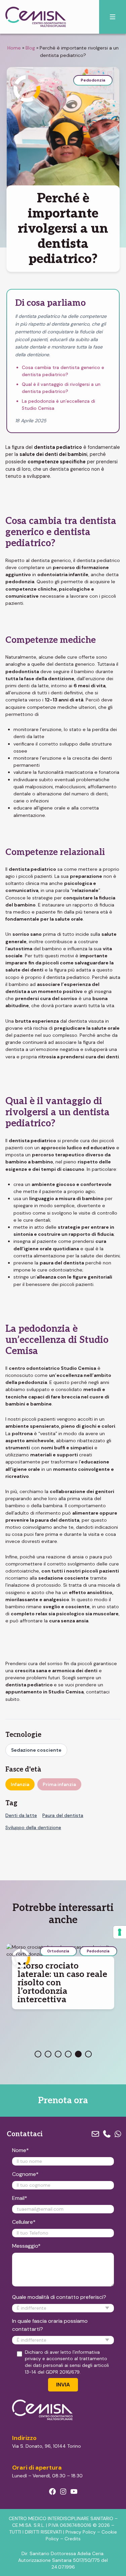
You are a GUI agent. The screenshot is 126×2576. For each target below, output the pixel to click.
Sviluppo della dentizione (33, 1827)
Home (14, 48)
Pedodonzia (93, 80)
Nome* (20, 2150)
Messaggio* (26, 2246)
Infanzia (20, 1784)
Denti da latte (21, 1815)
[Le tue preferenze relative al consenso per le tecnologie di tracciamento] (120, 1932)
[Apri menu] (113, 17)
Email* (20, 2198)
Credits (73, 2539)
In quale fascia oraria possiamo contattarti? (50, 2325)
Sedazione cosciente (36, 1750)
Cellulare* (24, 2222)
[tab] (38, 2054)
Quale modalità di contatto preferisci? (59, 2297)
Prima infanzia (59, 1784)
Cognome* (25, 2174)
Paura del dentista (63, 1815)
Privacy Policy (81, 2532)
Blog (30, 48)
